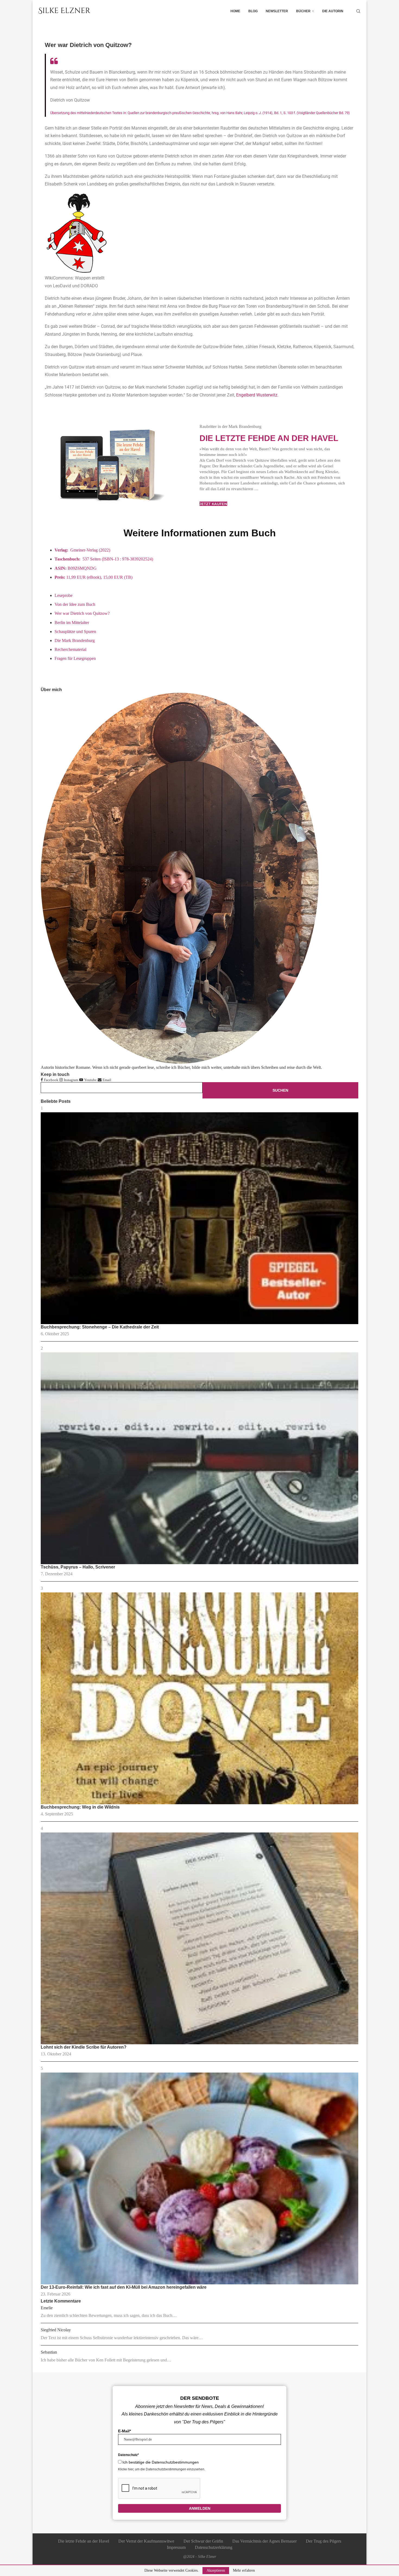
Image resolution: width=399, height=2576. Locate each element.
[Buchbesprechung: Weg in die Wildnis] (199, 1698)
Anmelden (200, 2508)
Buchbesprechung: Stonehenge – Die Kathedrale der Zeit (100, 1327)
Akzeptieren (216, 2570)
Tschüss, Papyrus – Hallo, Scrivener (78, 1567)
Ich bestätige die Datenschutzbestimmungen (161, 2462)
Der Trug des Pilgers (324, 2541)
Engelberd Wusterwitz (257, 395)
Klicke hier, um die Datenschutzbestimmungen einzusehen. (162, 2469)
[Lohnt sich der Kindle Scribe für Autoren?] (199, 1938)
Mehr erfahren (244, 2571)
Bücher (303, 11)
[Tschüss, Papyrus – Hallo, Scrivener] (199, 1458)
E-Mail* (124, 2431)
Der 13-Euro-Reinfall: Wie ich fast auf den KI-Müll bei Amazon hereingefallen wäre (124, 2287)
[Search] (358, 11)
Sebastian (49, 2352)
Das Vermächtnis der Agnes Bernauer (265, 2541)
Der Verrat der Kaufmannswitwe (146, 2541)
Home (235, 11)
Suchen (280, 1090)
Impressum (176, 2547)
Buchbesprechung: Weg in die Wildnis (80, 1807)
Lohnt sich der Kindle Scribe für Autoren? (84, 2047)
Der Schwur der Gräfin (203, 2541)
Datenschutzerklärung (214, 2547)
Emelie (47, 2308)
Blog (253, 11)
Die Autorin (333, 11)
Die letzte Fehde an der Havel (269, 438)
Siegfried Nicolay (56, 2330)
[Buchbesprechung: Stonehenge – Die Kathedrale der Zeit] (199, 1218)
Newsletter (277, 11)
